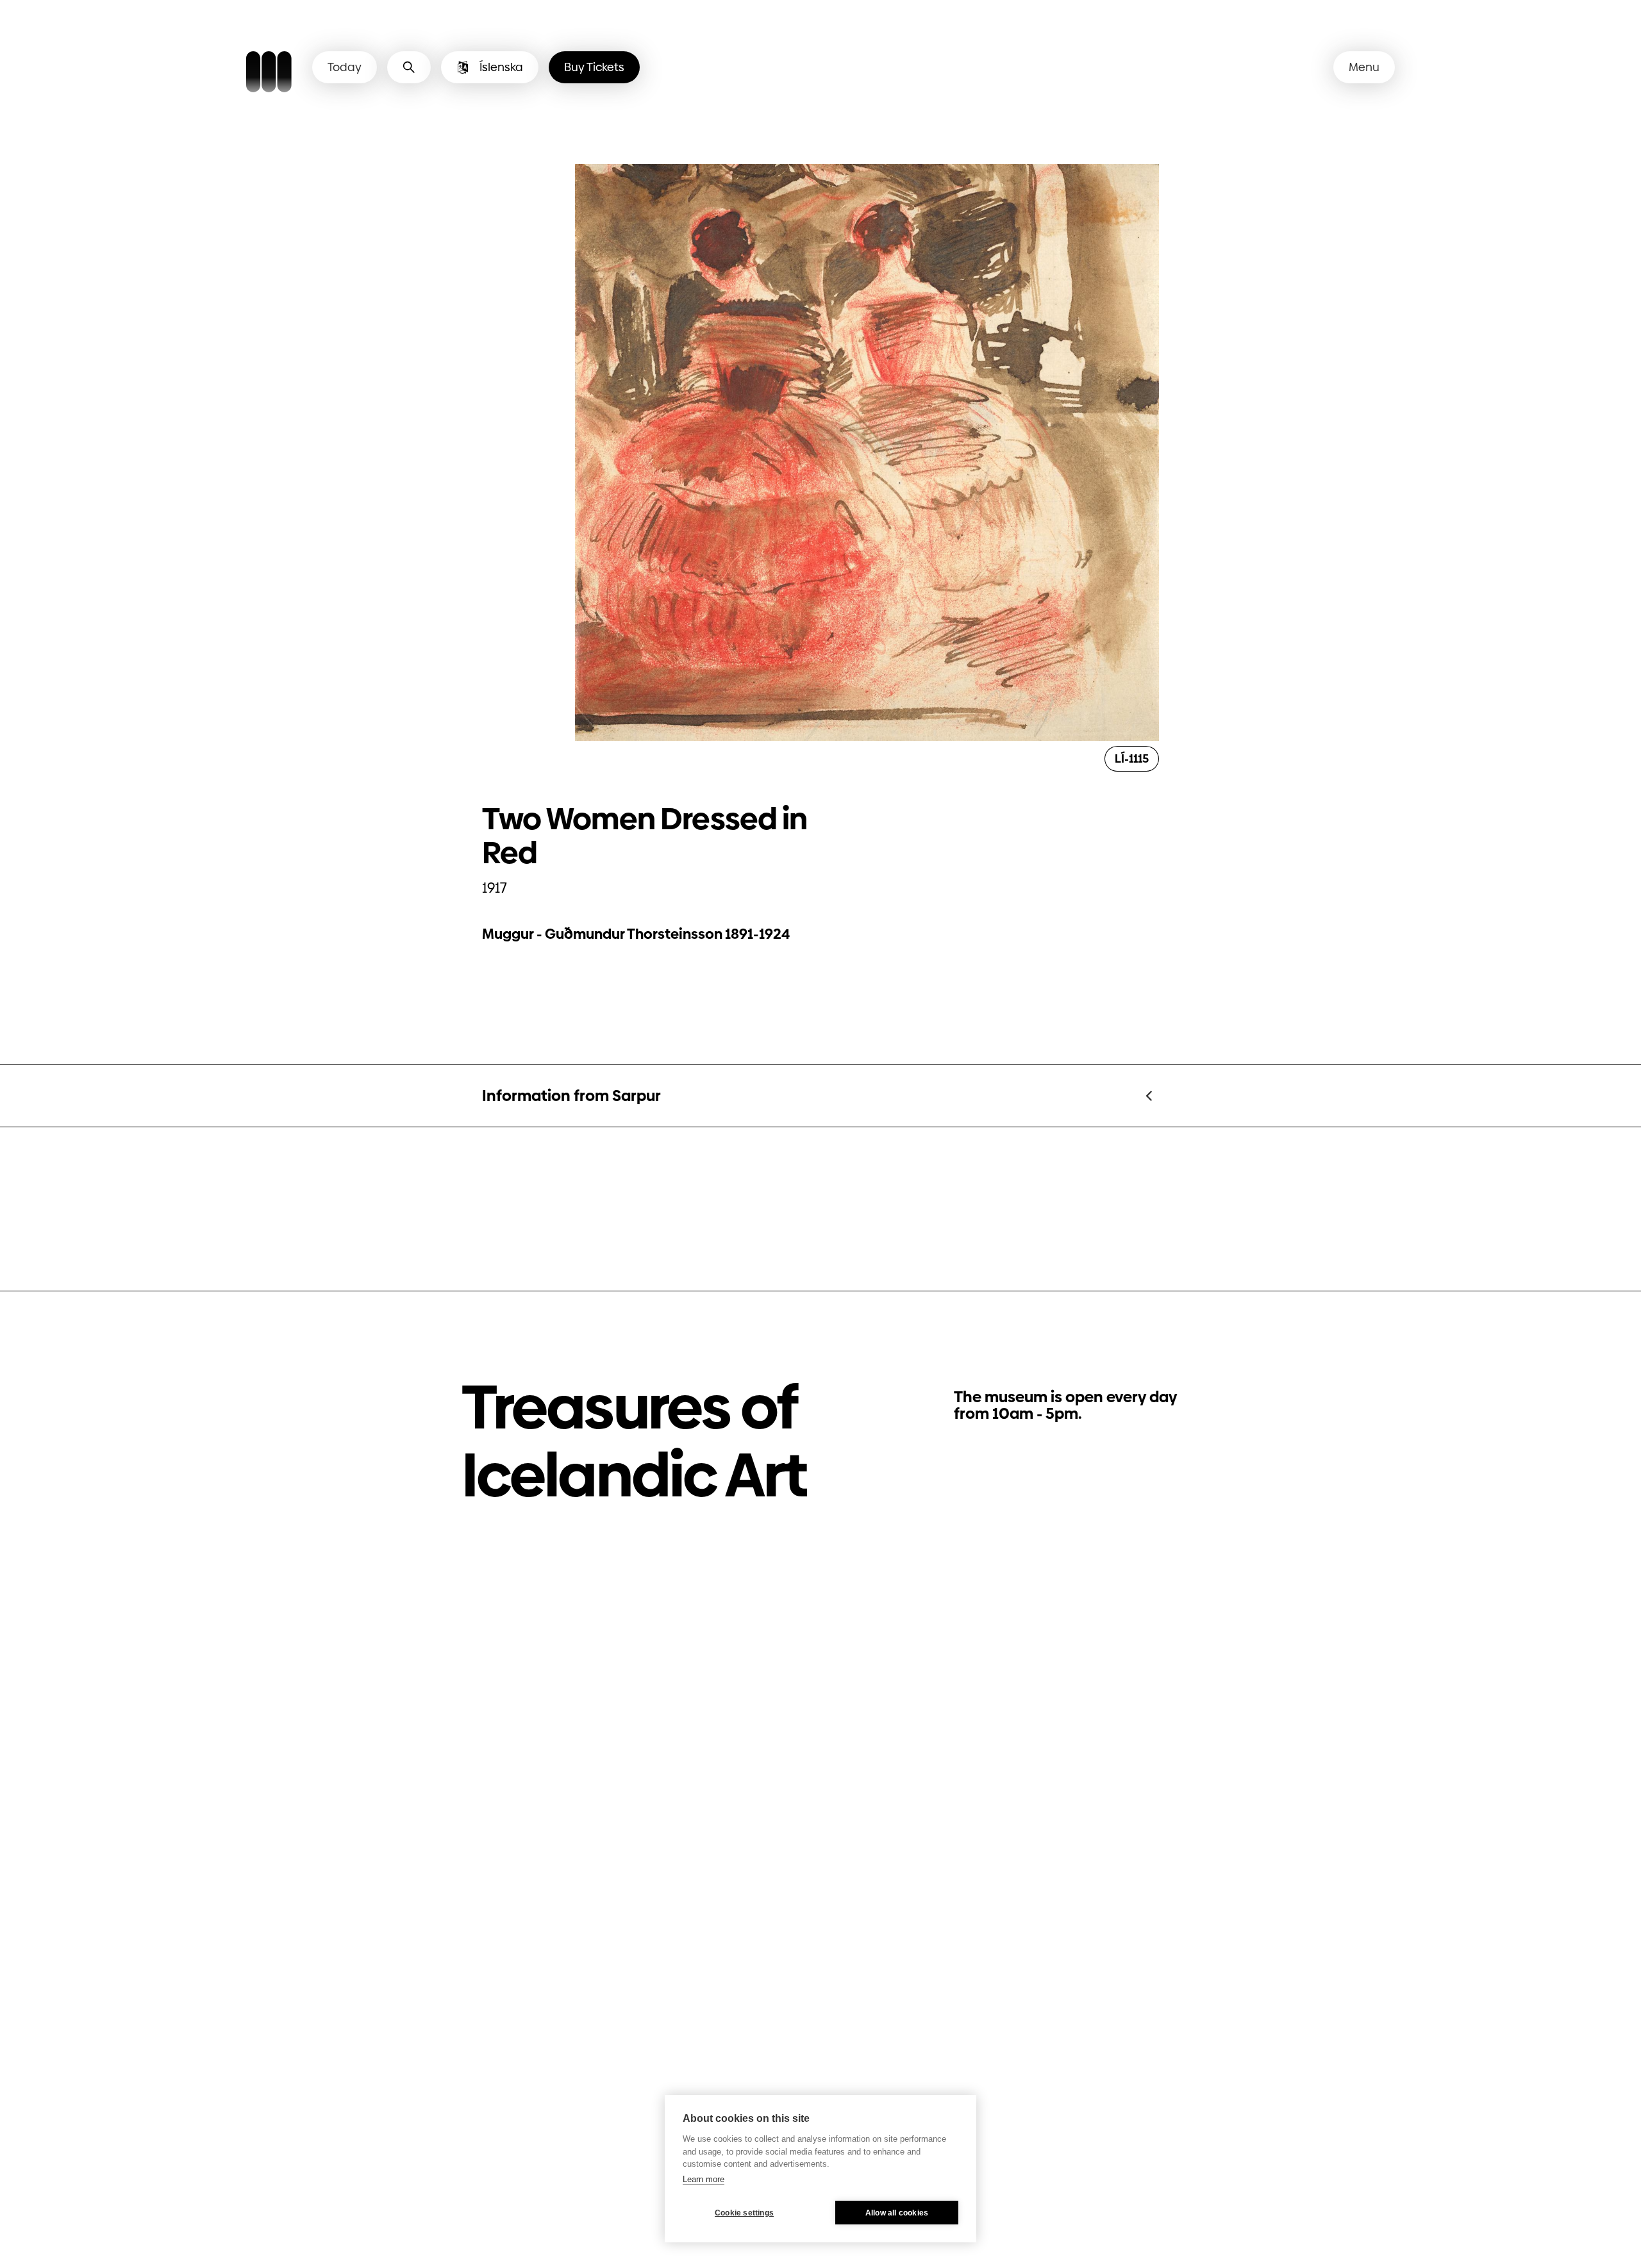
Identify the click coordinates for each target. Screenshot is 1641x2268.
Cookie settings (744, 2213)
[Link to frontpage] (269, 74)
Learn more (704, 2179)
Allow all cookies (897, 2213)
